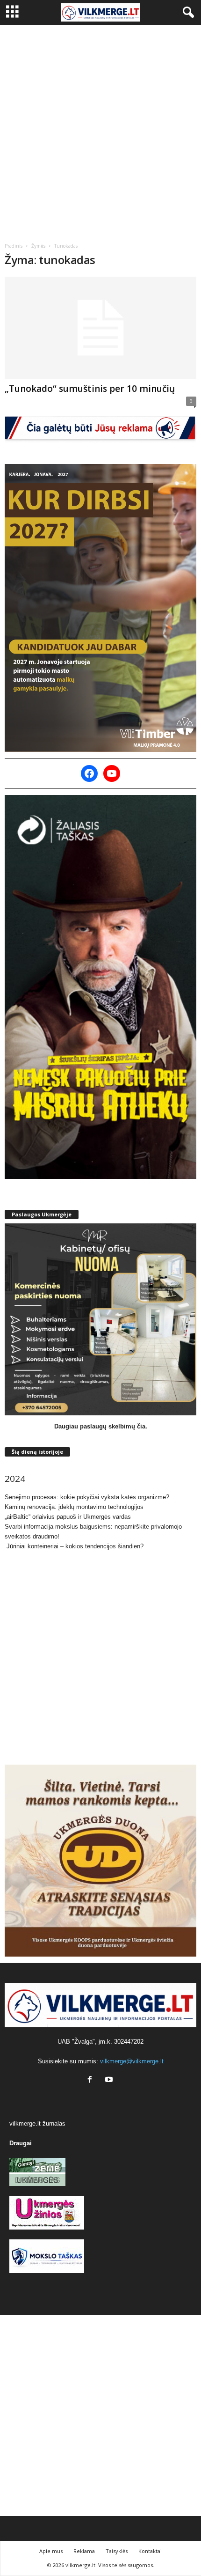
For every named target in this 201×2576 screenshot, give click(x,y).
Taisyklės (117, 2551)
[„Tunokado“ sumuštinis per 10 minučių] (100, 328)
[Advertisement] (100, 130)
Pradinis (14, 246)
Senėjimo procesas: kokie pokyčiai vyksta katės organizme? (87, 1497)
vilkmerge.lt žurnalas (37, 2123)
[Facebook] (92, 2080)
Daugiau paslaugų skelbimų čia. (101, 1426)
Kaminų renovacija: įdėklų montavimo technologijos (74, 1507)
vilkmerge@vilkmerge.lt (132, 2061)
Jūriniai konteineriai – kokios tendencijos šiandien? (74, 1546)
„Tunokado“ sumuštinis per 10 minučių (90, 389)
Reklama (84, 2551)
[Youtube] (110, 2080)
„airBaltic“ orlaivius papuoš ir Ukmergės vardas (68, 1517)
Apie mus (51, 2551)
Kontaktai (150, 2551)
